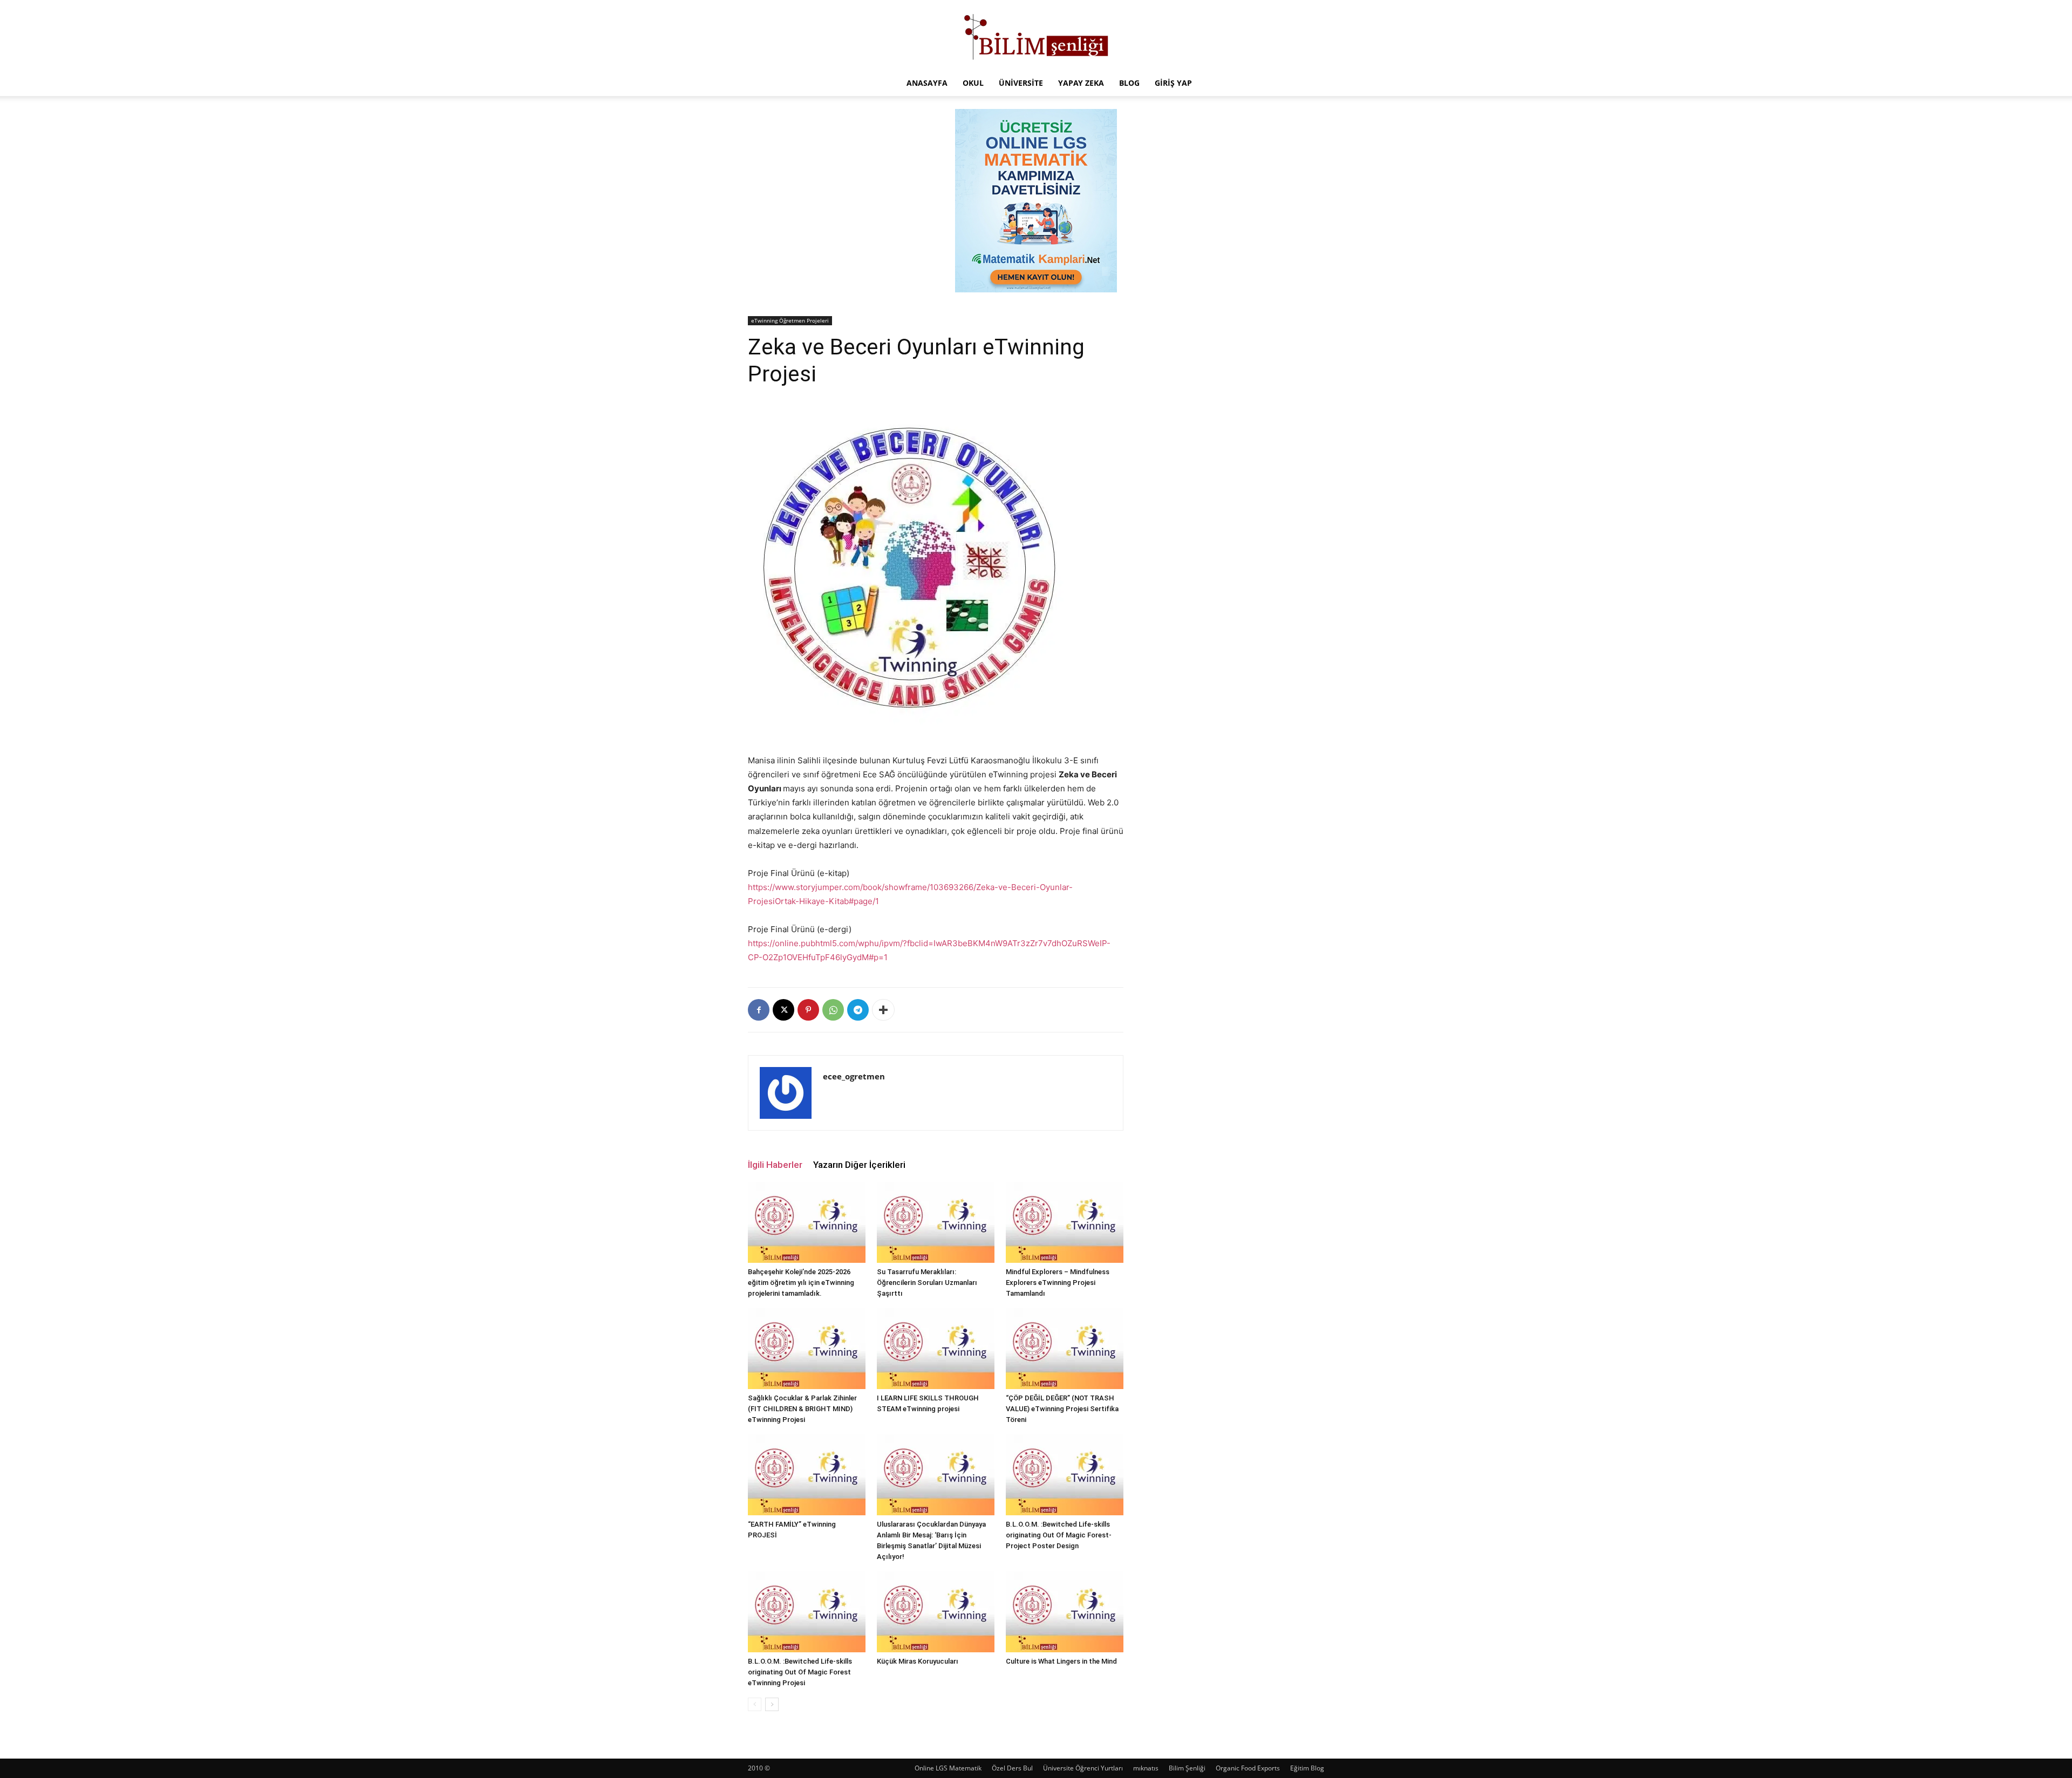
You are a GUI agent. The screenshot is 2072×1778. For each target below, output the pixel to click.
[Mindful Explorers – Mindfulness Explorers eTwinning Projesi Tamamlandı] (1065, 1222)
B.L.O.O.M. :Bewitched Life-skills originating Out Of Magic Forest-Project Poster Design (1059, 1535)
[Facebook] (759, 1010)
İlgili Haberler (775, 1165)
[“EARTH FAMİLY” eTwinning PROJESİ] (807, 1475)
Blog (1129, 83)
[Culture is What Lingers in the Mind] (1065, 1612)
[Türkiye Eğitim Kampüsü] (1036, 36)
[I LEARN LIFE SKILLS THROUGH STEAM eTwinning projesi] (936, 1349)
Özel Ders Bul (1012, 1768)
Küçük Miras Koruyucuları (918, 1661)
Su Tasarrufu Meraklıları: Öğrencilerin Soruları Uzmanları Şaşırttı (927, 1283)
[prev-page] (755, 1704)
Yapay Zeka (1081, 83)
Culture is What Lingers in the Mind (1061, 1661)
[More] (883, 1010)
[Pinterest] (808, 1010)
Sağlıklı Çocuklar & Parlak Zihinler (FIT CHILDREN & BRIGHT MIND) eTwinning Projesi (802, 1409)
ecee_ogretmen (854, 1076)
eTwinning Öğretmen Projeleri (790, 320)
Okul (973, 83)
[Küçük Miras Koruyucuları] (936, 1612)
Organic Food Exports (1248, 1768)
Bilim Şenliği (1187, 1768)
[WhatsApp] (833, 1010)
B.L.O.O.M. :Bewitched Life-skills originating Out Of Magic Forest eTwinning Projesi (800, 1672)
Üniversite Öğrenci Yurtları (1083, 1768)
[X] (783, 1010)
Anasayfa (927, 83)
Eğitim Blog (1307, 1768)
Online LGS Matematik (948, 1768)
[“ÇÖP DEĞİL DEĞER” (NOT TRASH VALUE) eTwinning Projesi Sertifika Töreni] (1065, 1349)
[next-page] (772, 1704)
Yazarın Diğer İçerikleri (859, 1165)
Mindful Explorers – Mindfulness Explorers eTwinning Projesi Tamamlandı (1058, 1283)
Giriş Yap (1173, 83)
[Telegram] (858, 1010)
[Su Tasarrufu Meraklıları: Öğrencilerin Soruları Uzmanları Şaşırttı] (936, 1222)
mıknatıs (1146, 1768)
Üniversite (1021, 83)
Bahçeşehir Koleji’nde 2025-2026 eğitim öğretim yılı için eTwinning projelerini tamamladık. (801, 1283)
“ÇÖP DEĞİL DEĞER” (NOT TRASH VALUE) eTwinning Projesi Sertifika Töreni (1062, 1409)
